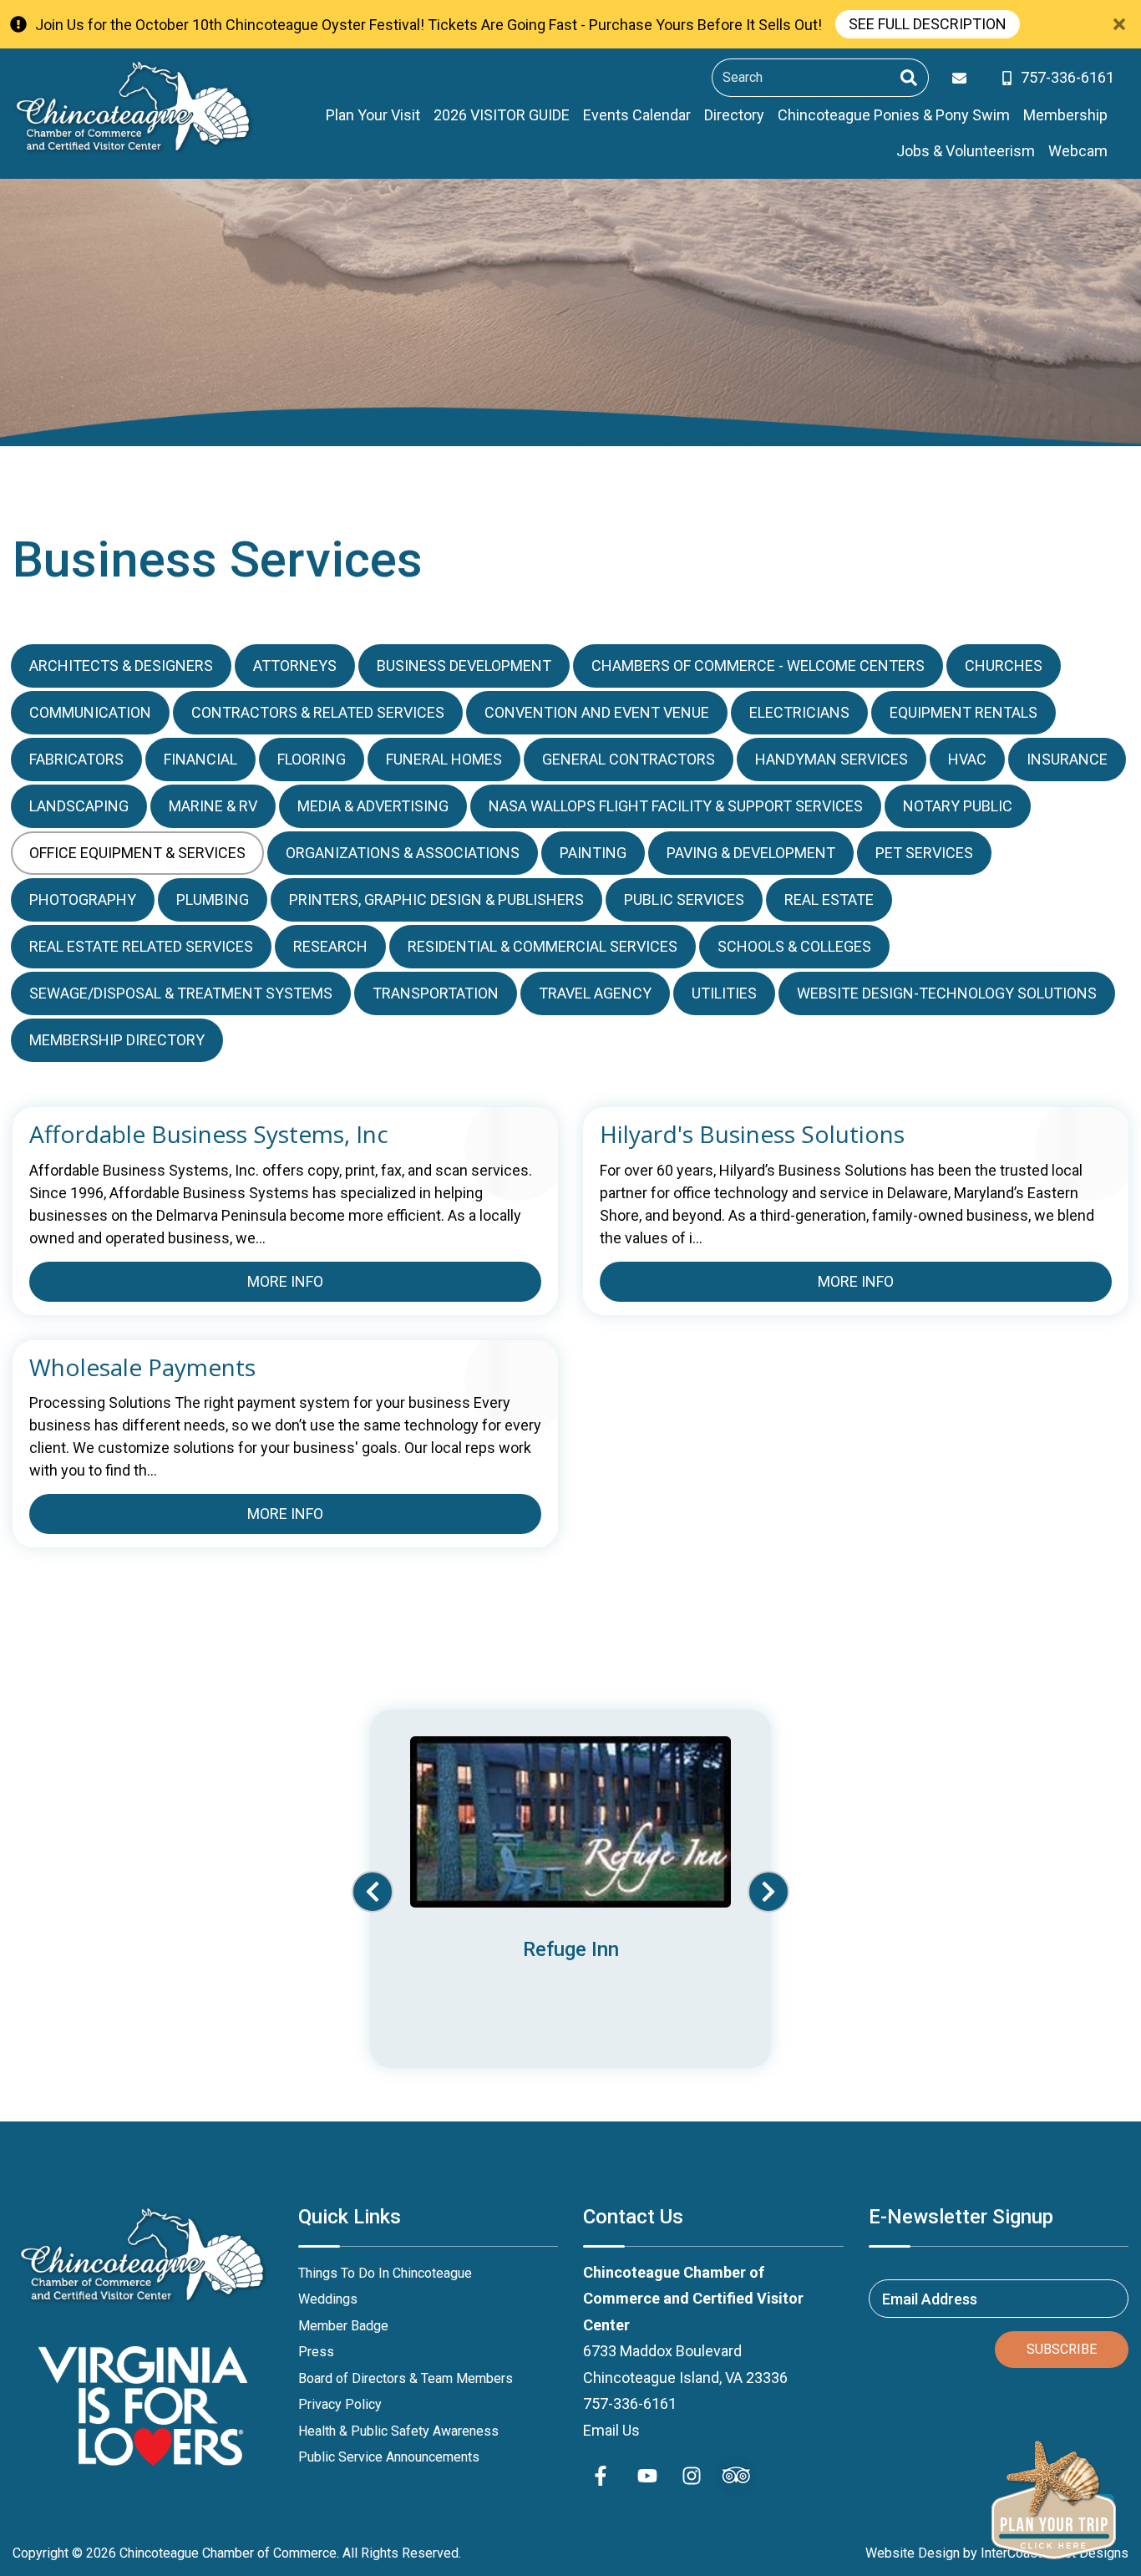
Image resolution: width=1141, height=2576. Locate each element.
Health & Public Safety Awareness (398, 2431)
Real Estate (829, 899)
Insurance (1067, 759)
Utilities (724, 993)
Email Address (930, 2298)
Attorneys (295, 666)
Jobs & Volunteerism (966, 151)
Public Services (684, 899)
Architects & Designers (121, 666)
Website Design (913, 2553)
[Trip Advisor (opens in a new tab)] (736, 2476)
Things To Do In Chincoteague (385, 2273)
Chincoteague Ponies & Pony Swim (894, 115)
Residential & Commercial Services (543, 946)
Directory (734, 115)
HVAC (967, 759)
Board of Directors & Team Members (406, 2378)
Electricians (799, 712)
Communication (90, 712)
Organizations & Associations (403, 853)
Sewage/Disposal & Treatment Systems (181, 993)
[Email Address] (963, 78)
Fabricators (76, 759)
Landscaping (79, 806)
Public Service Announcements (389, 2457)
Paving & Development (751, 853)
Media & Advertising (373, 806)
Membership (1065, 115)
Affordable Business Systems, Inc (209, 1135)
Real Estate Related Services (141, 946)
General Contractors (629, 759)
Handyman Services (832, 759)
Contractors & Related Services (318, 712)
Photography (83, 899)
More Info (285, 1281)
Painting (593, 853)
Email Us (611, 2430)
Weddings (328, 2299)
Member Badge (343, 2326)
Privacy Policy (340, 2404)
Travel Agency (595, 993)
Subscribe (1062, 2349)
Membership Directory (117, 1040)
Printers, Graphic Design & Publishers (436, 899)
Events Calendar (637, 115)
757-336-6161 (630, 2403)
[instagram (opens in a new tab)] (692, 2476)
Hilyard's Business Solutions (752, 1135)
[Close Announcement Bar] (1119, 24)
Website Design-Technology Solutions (947, 993)
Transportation (436, 993)
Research (330, 946)
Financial (200, 759)
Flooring (312, 759)
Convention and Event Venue (597, 712)
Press (316, 2352)
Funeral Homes (444, 759)
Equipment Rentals (964, 712)
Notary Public (958, 806)
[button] (373, 1892)
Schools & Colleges (794, 946)
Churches (1004, 666)
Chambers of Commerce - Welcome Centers (758, 666)
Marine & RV (213, 806)
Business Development (464, 666)
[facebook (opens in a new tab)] (603, 2476)
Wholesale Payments (142, 1368)
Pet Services (924, 853)
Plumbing (213, 899)
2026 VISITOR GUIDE (502, 115)
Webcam (1078, 151)
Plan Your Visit (373, 115)
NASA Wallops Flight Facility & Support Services (676, 806)
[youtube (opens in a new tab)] (647, 2476)
